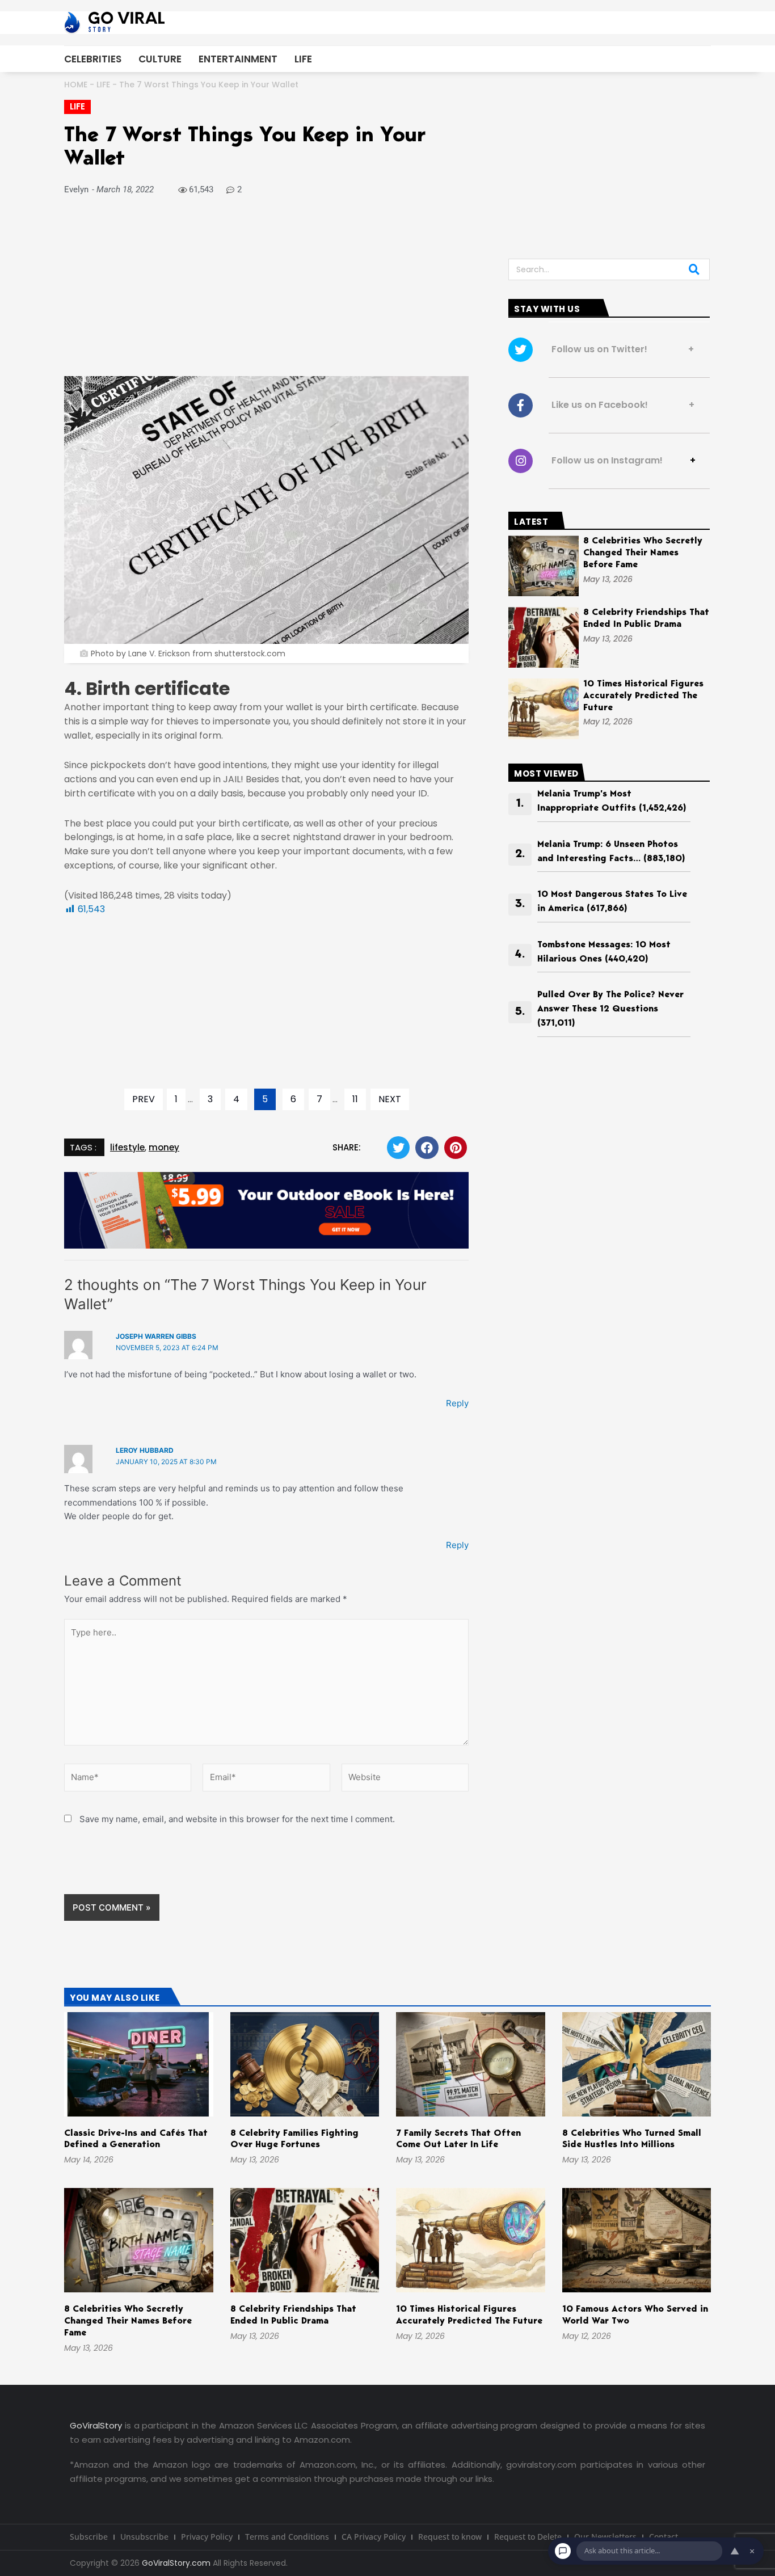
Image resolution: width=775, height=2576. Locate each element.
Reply (457, 1403)
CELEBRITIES (93, 59)
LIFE (303, 59)
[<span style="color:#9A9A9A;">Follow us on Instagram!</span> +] (521, 461)
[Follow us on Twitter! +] (521, 350)
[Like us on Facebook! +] (521, 405)
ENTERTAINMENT (238, 59)
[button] (399, 1148)
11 (355, 1099)
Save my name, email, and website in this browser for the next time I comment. (237, 1819)
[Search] (694, 269)
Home (76, 85)
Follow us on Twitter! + (619, 349)
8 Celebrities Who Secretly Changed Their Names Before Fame (643, 553)
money (164, 1147)
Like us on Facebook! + (620, 405)
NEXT (390, 1099)
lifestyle (127, 1147)
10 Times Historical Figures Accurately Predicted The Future (643, 696)
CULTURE (160, 59)
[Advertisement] (266, 292)
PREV (144, 1099)
